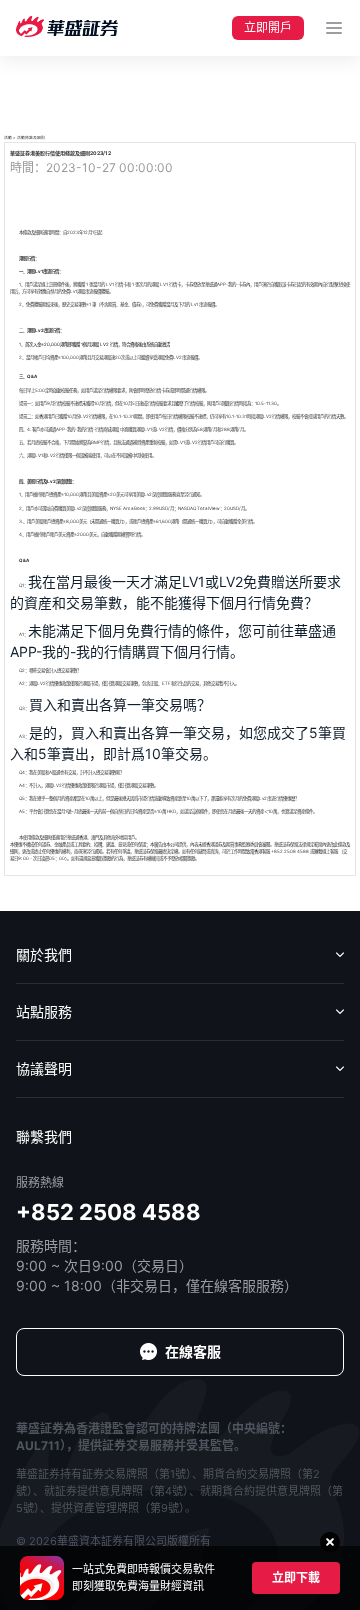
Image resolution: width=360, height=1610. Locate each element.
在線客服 (193, 1351)
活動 (8, 137)
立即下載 (296, 1577)
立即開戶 (268, 27)
